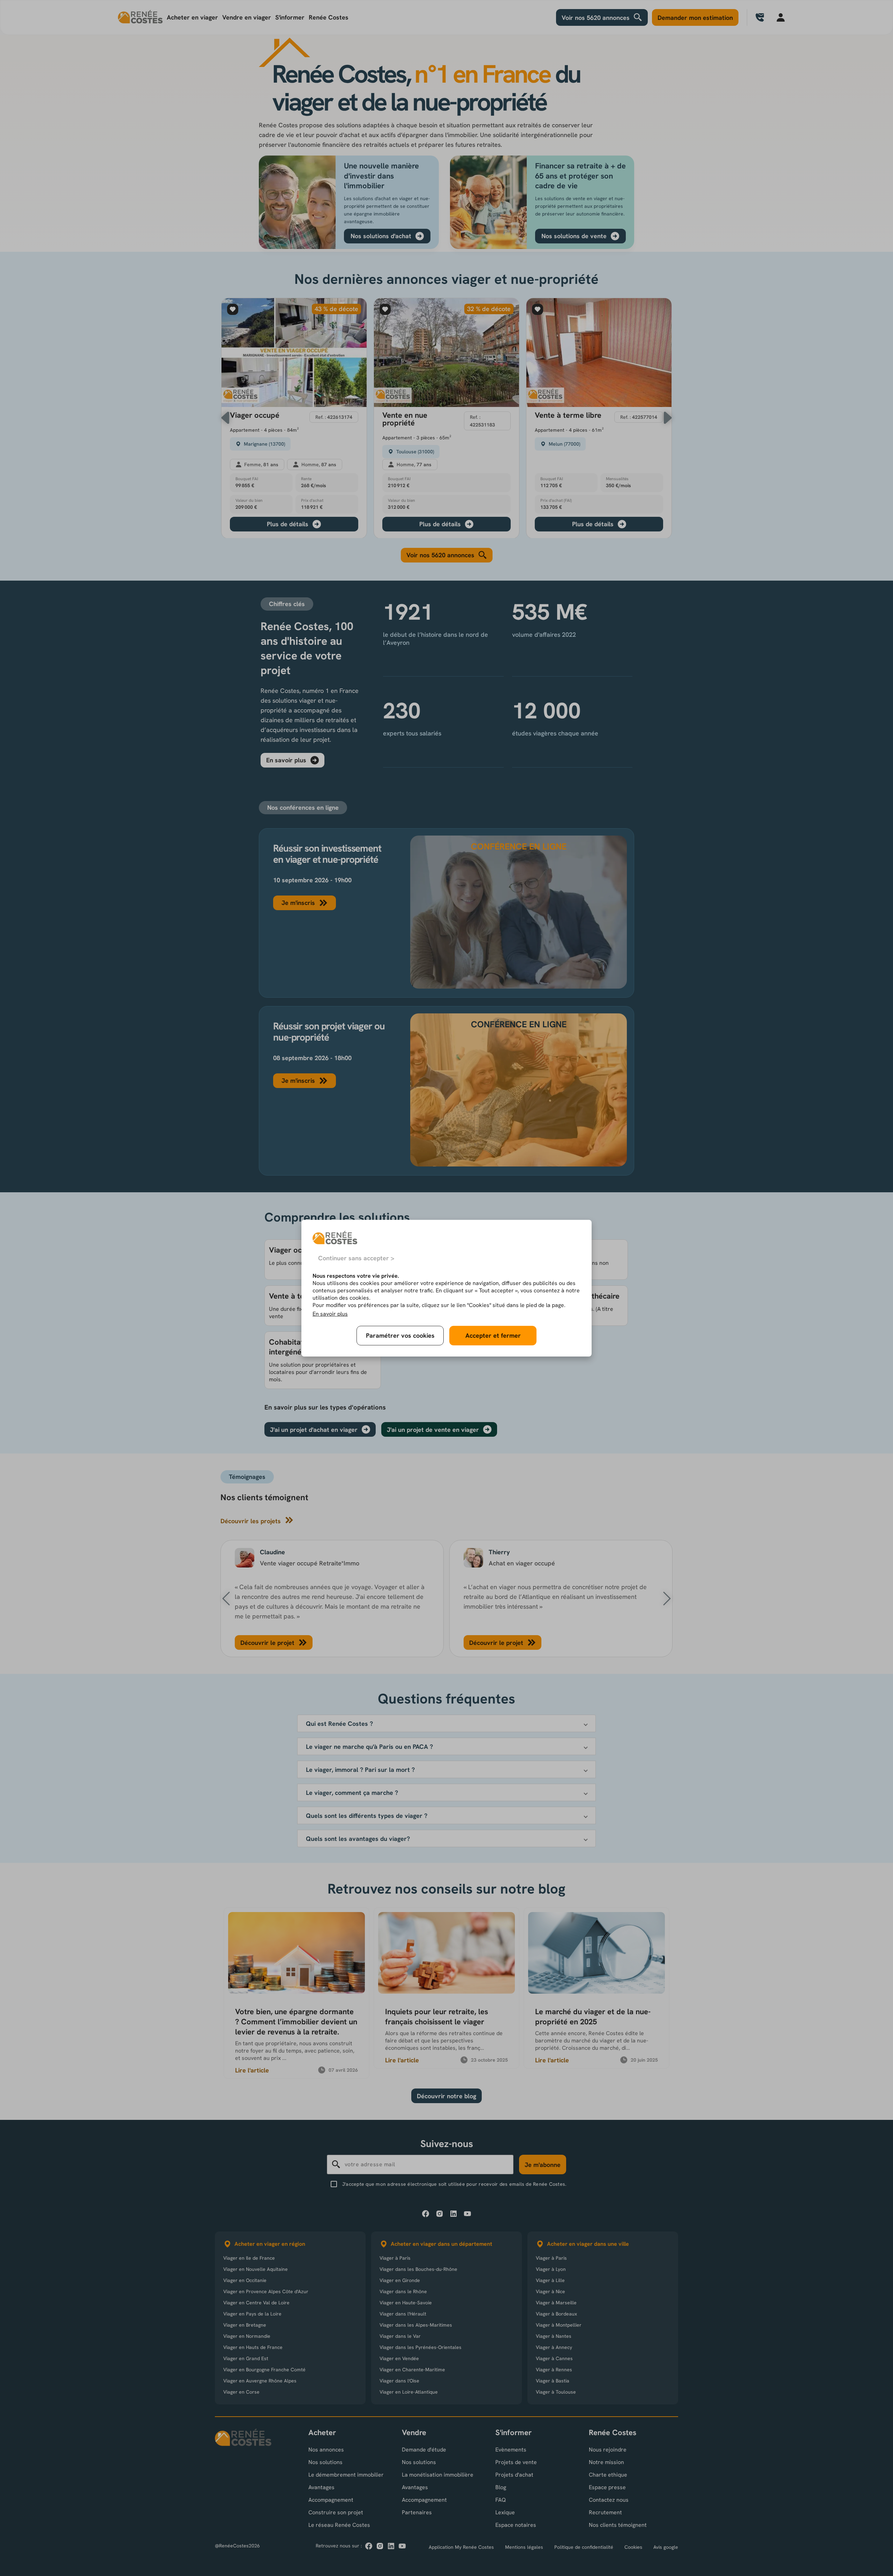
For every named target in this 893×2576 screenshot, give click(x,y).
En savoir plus (330, 1314)
